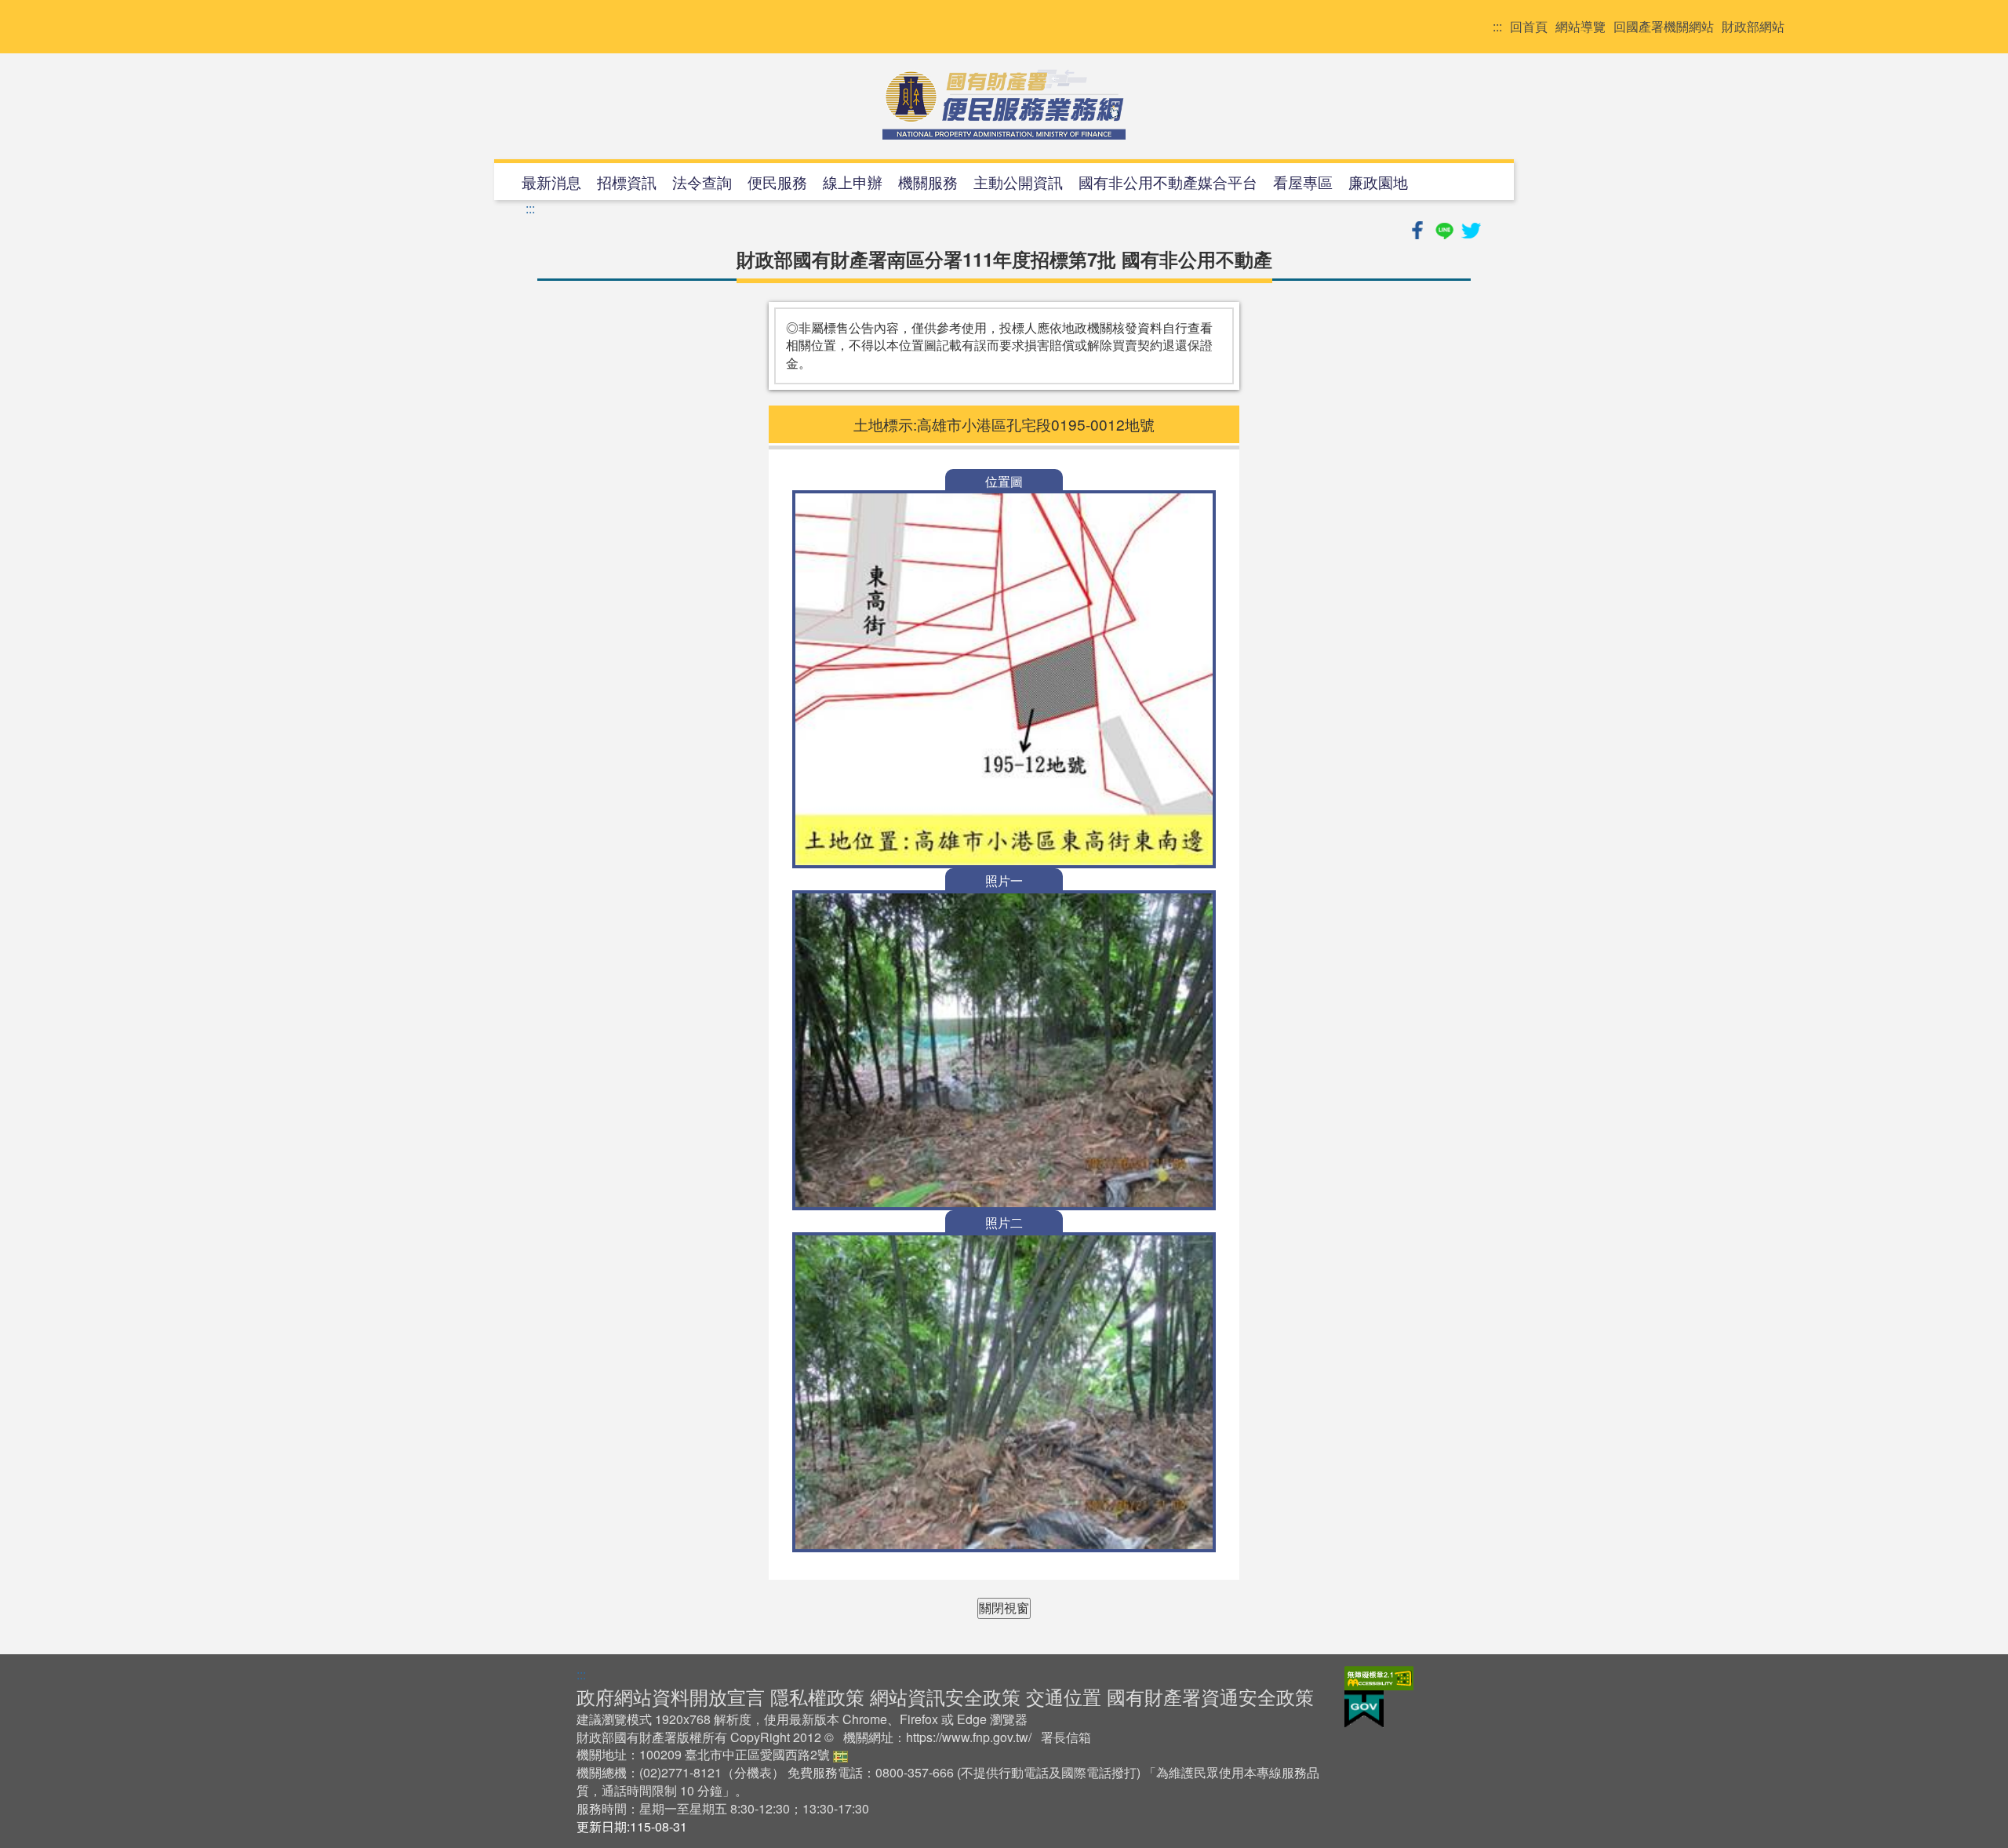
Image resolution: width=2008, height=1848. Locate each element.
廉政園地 (1378, 182)
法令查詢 (702, 182)
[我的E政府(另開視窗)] (1364, 1707)
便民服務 (777, 182)
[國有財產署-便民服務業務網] (1004, 104)
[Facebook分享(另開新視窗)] (1419, 228)
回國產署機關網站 (1664, 27)
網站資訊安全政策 (945, 1696)
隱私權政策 (817, 1696)
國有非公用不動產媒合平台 (1168, 182)
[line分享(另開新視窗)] (1446, 228)
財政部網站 (1753, 27)
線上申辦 (853, 182)
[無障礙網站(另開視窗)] (1379, 1676)
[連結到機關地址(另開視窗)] (840, 1754)
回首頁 (1529, 27)
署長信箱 (1066, 1737)
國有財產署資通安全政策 (1210, 1696)
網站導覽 (1581, 27)
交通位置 (1064, 1696)
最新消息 (551, 182)
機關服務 (928, 182)
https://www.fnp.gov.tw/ (969, 1737)
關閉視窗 (1004, 1608)
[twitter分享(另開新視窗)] (1471, 228)
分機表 (753, 1772)
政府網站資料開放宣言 (671, 1696)
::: (1497, 27)
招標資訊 (627, 182)
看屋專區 (1303, 182)
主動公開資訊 (1018, 182)
